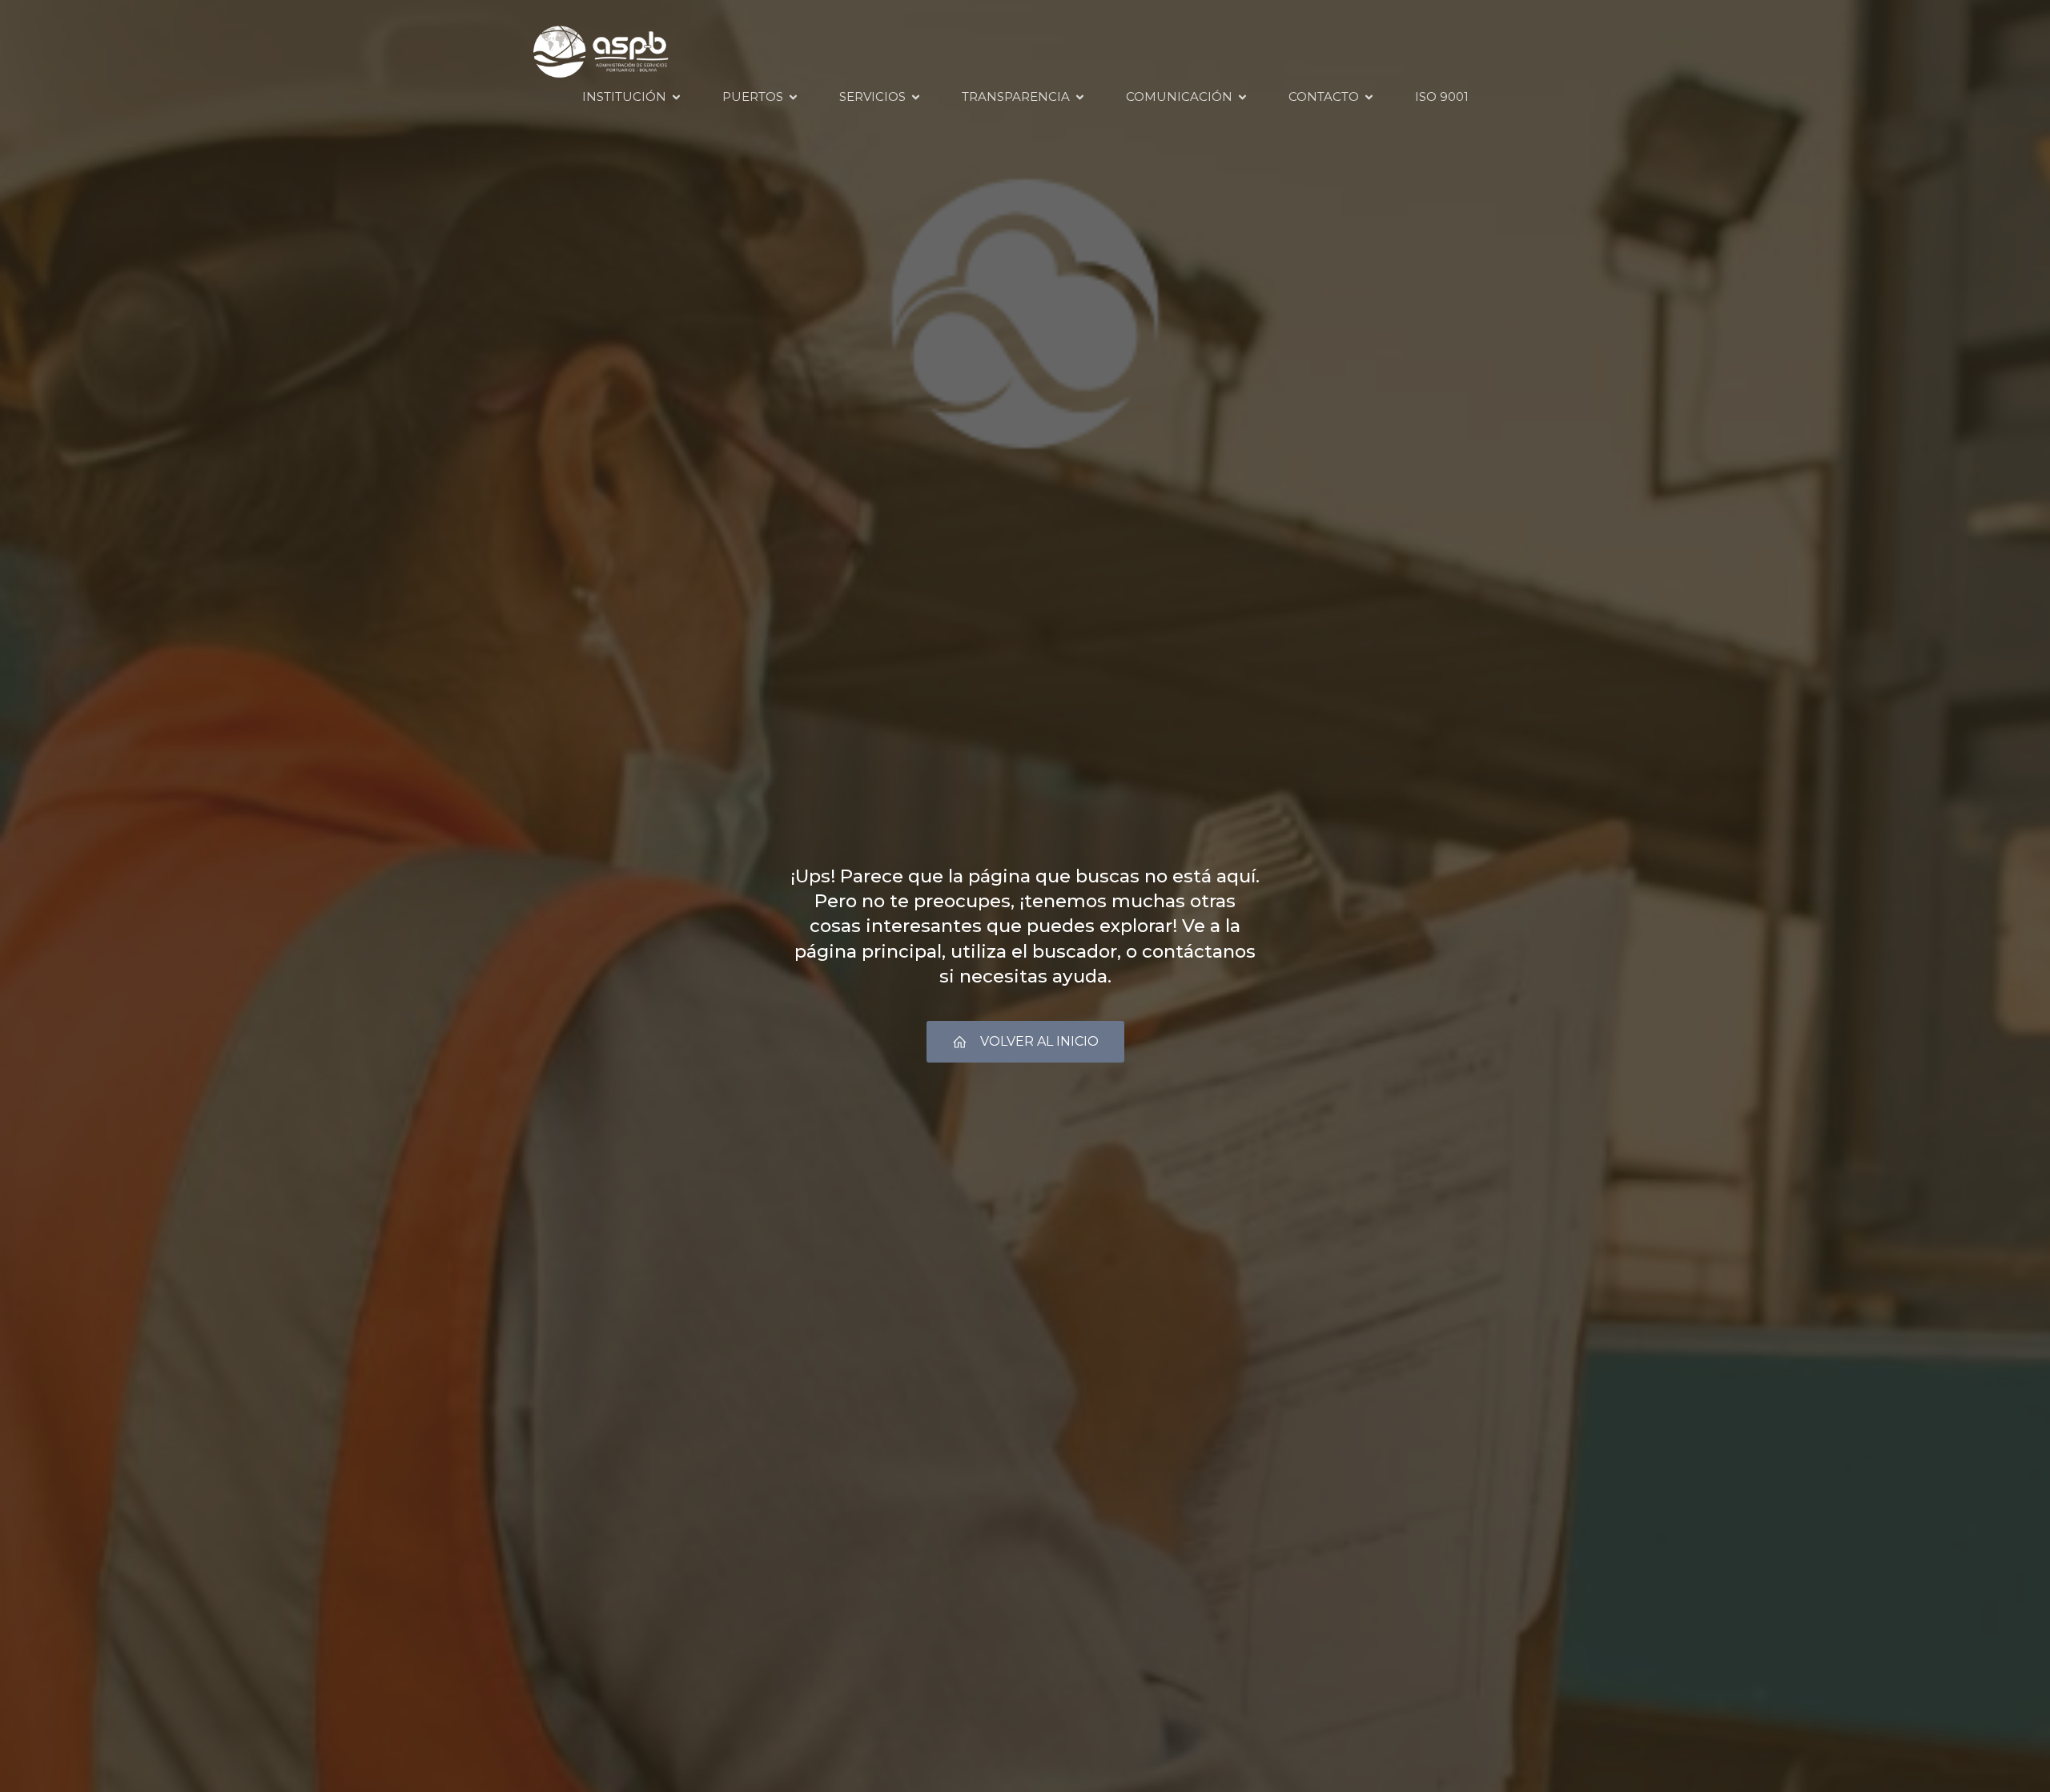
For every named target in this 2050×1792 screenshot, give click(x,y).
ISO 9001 (1442, 96)
